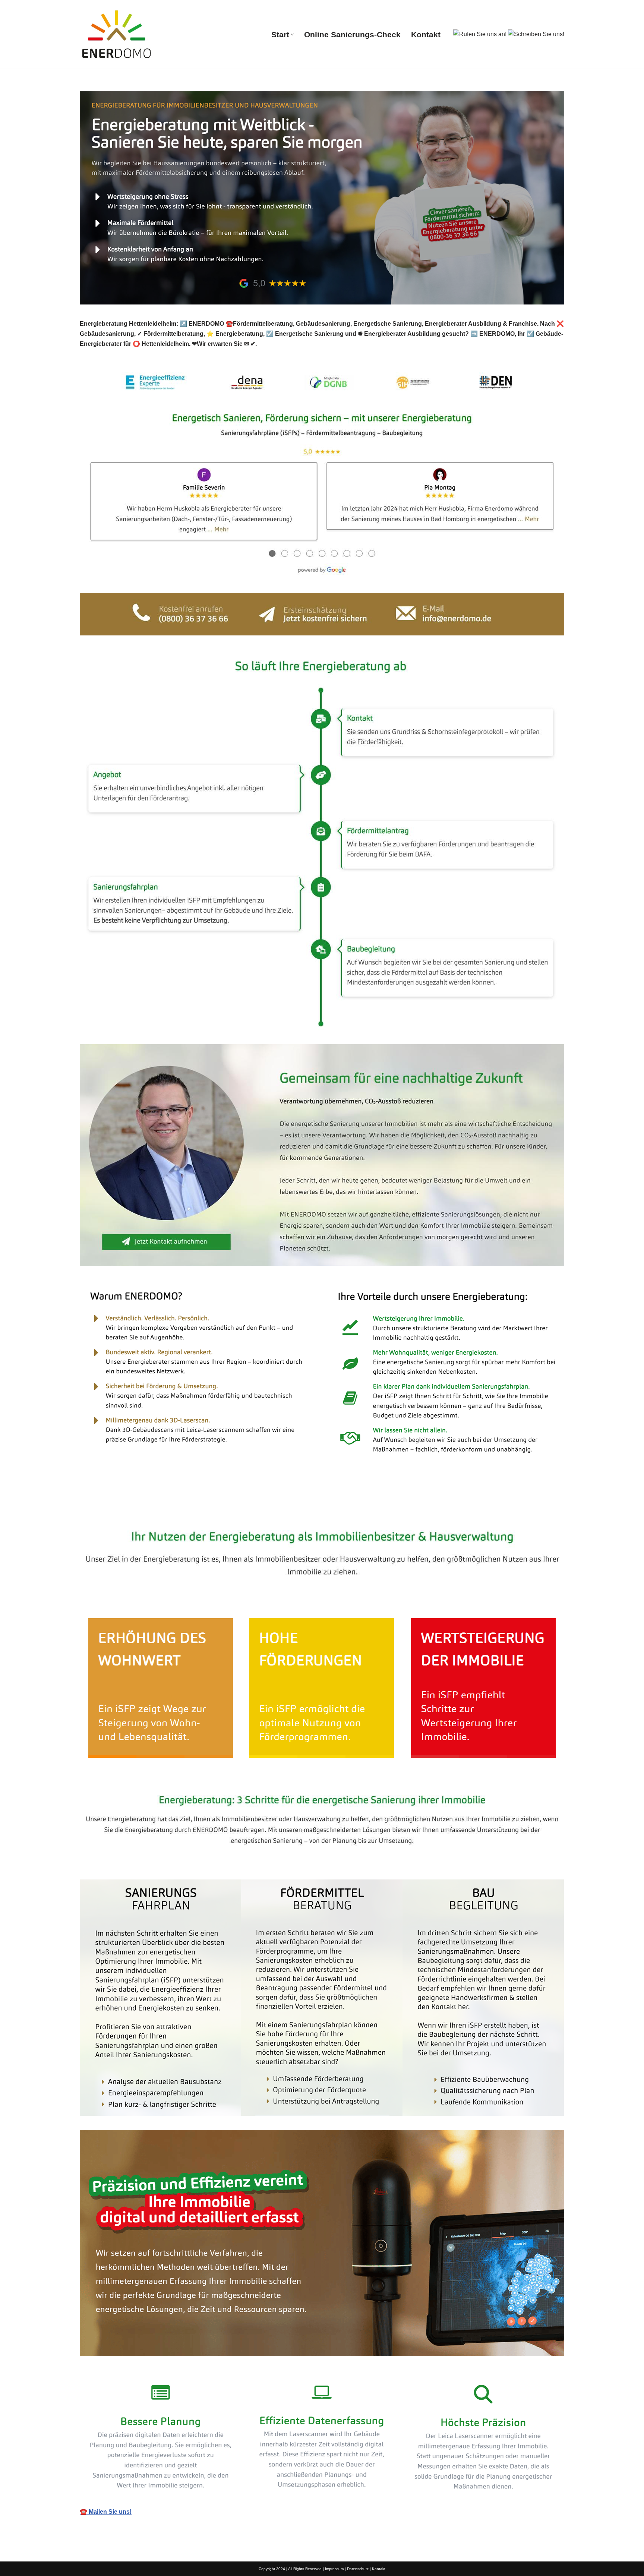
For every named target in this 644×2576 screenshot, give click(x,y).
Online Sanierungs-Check (352, 34)
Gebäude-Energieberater (126, 1507)
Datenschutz (358, 2569)
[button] (292, 34)
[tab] (126, 1507)
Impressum (334, 2569)
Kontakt (426, 34)
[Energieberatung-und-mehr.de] (117, 34)
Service (198, 1507)
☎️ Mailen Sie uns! (106, 2512)
